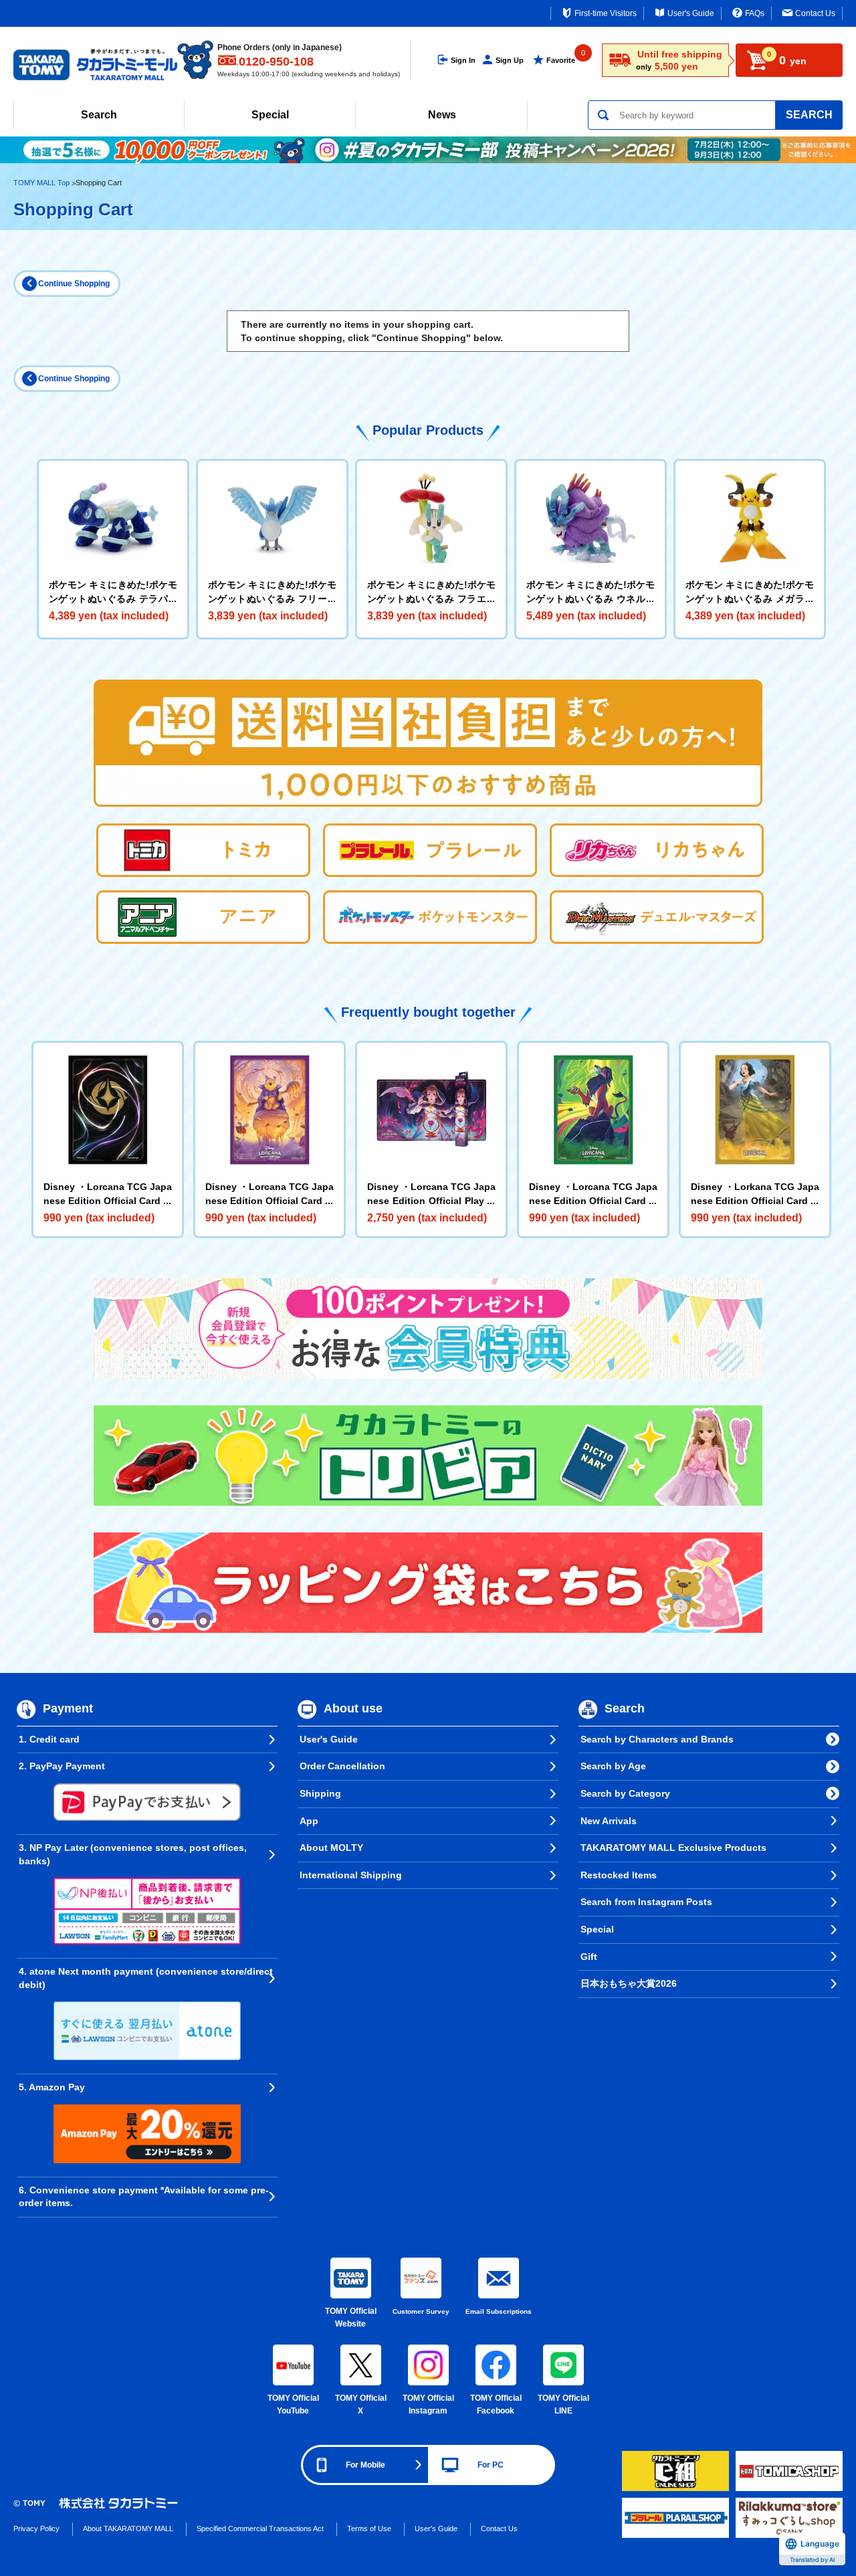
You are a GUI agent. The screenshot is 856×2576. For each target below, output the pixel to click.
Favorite (561, 60)
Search (99, 115)
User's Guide (691, 13)
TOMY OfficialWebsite (351, 2318)
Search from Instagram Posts (646, 1902)
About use (353, 1708)
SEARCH (809, 115)
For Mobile (365, 2465)
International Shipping (351, 1875)
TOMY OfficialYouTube (293, 2405)
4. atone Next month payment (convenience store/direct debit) (146, 1978)
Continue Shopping (74, 284)
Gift (589, 1957)
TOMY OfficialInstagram (428, 2405)
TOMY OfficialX (361, 2405)
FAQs (755, 13)
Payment (68, 1708)
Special (270, 115)
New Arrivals (609, 1821)
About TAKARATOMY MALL (128, 2529)
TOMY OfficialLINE (563, 2405)
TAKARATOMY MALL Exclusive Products (673, 1848)
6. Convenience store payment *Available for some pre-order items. (144, 2197)
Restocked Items (619, 1875)
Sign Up (510, 60)
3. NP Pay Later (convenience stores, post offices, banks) (133, 1854)
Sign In (463, 60)
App (309, 1821)
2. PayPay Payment (62, 1766)
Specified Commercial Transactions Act (260, 2529)
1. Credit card (49, 1739)
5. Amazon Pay (52, 2087)
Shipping (320, 1793)
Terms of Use (369, 2529)
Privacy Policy (36, 2529)
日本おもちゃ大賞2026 (629, 1983)
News (442, 115)
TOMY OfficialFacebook (496, 2405)
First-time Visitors (606, 13)
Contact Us (815, 13)
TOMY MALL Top (41, 183)
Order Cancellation (342, 1766)
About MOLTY (331, 1848)
